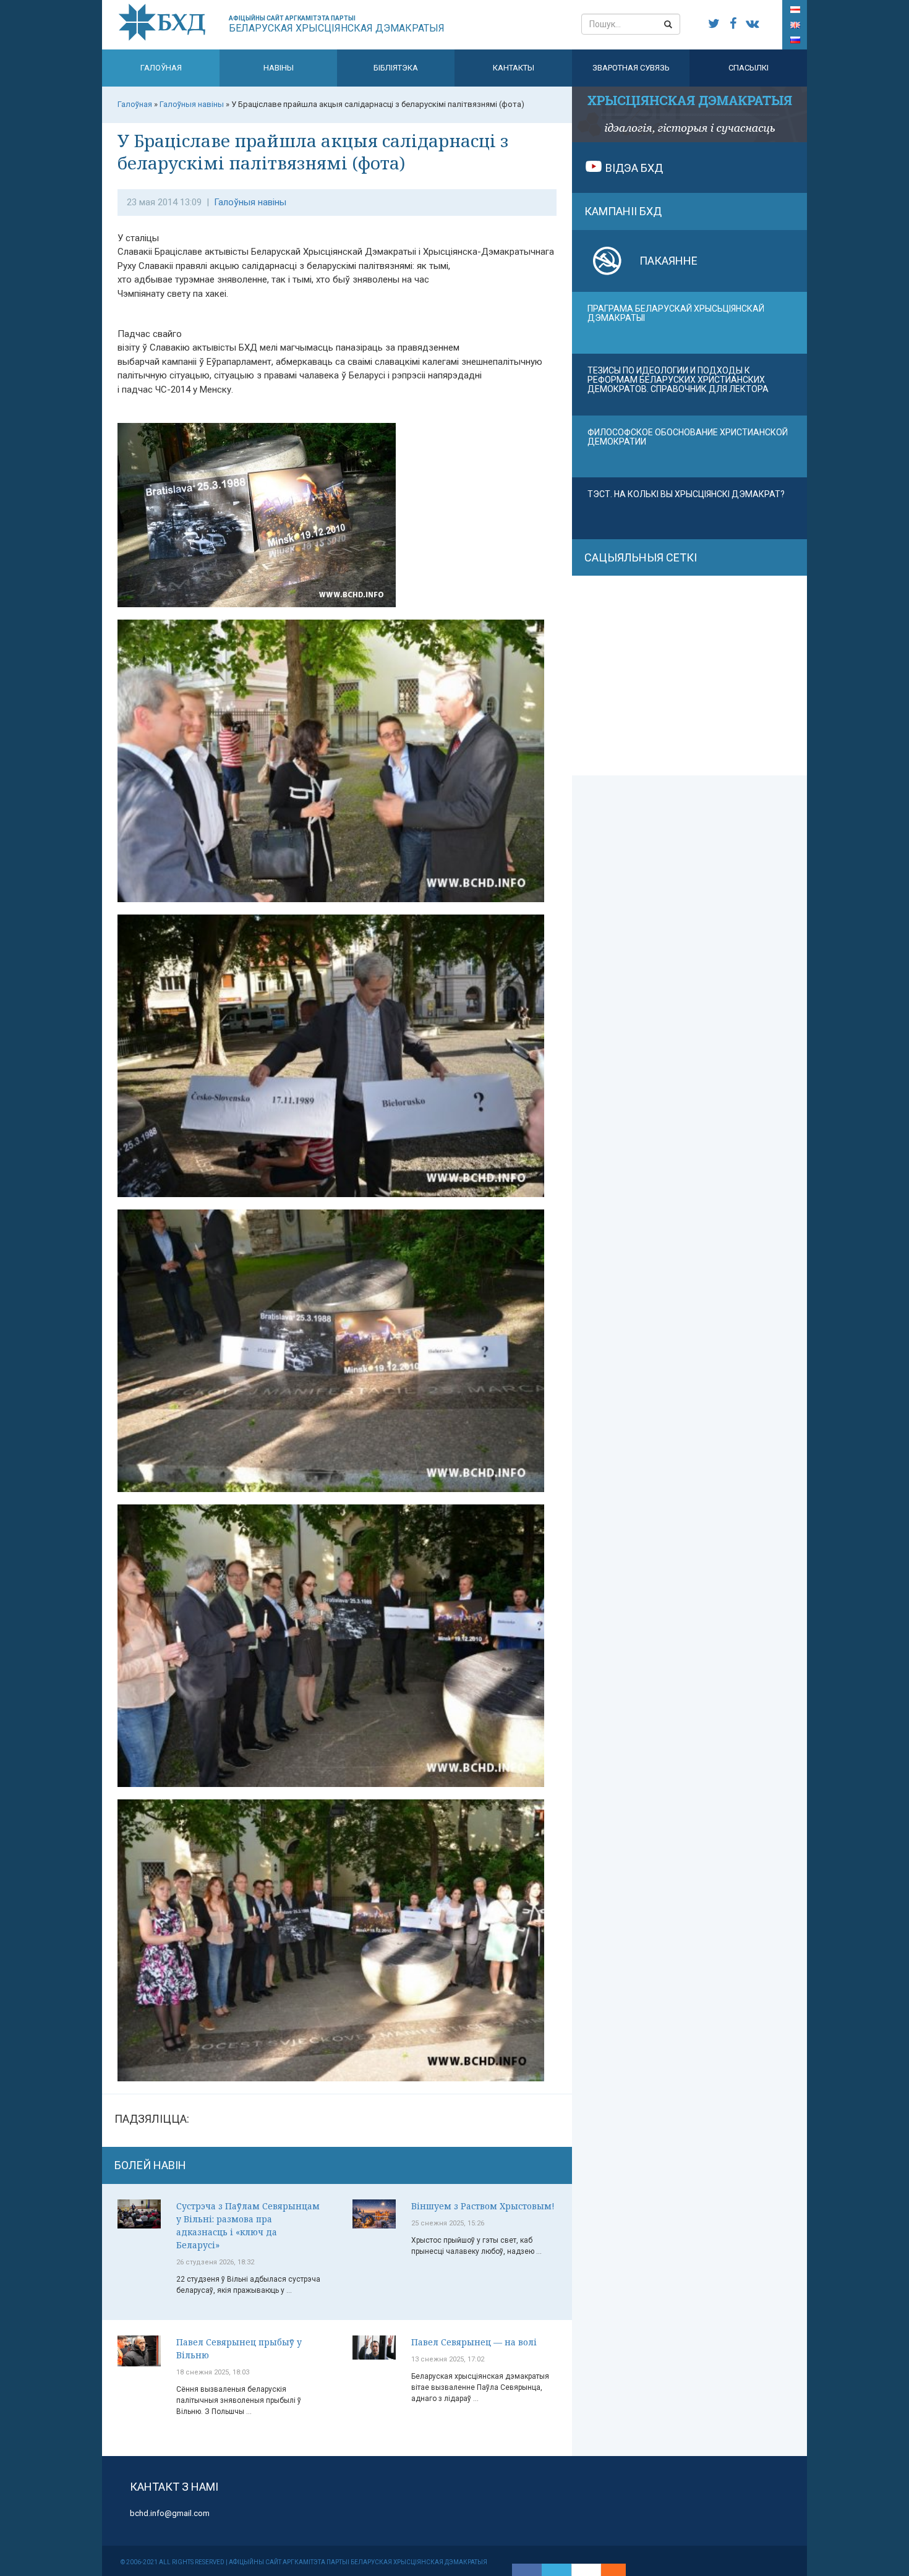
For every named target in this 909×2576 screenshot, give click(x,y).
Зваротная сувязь (631, 68)
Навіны (279, 68)
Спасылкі (749, 68)
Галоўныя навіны (250, 202)
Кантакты (514, 68)
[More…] (607, 2570)
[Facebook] (527, 2570)
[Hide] (620, 2570)
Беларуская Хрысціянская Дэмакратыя (337, 24)
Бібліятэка (396, 68)
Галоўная (161, 68)
